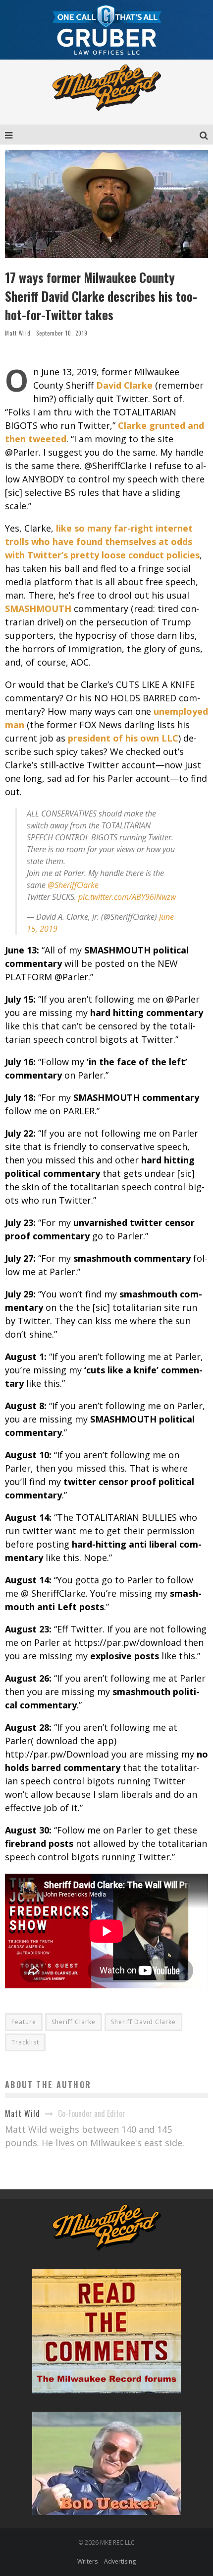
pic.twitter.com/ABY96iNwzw (127, 897)
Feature (24, 2022)
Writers (87, 2561)
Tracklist (25, 2042)
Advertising (120, 2561)
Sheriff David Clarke (143, 2022)
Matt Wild (18, 333)
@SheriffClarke (73, 885)
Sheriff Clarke (74, 2022)
